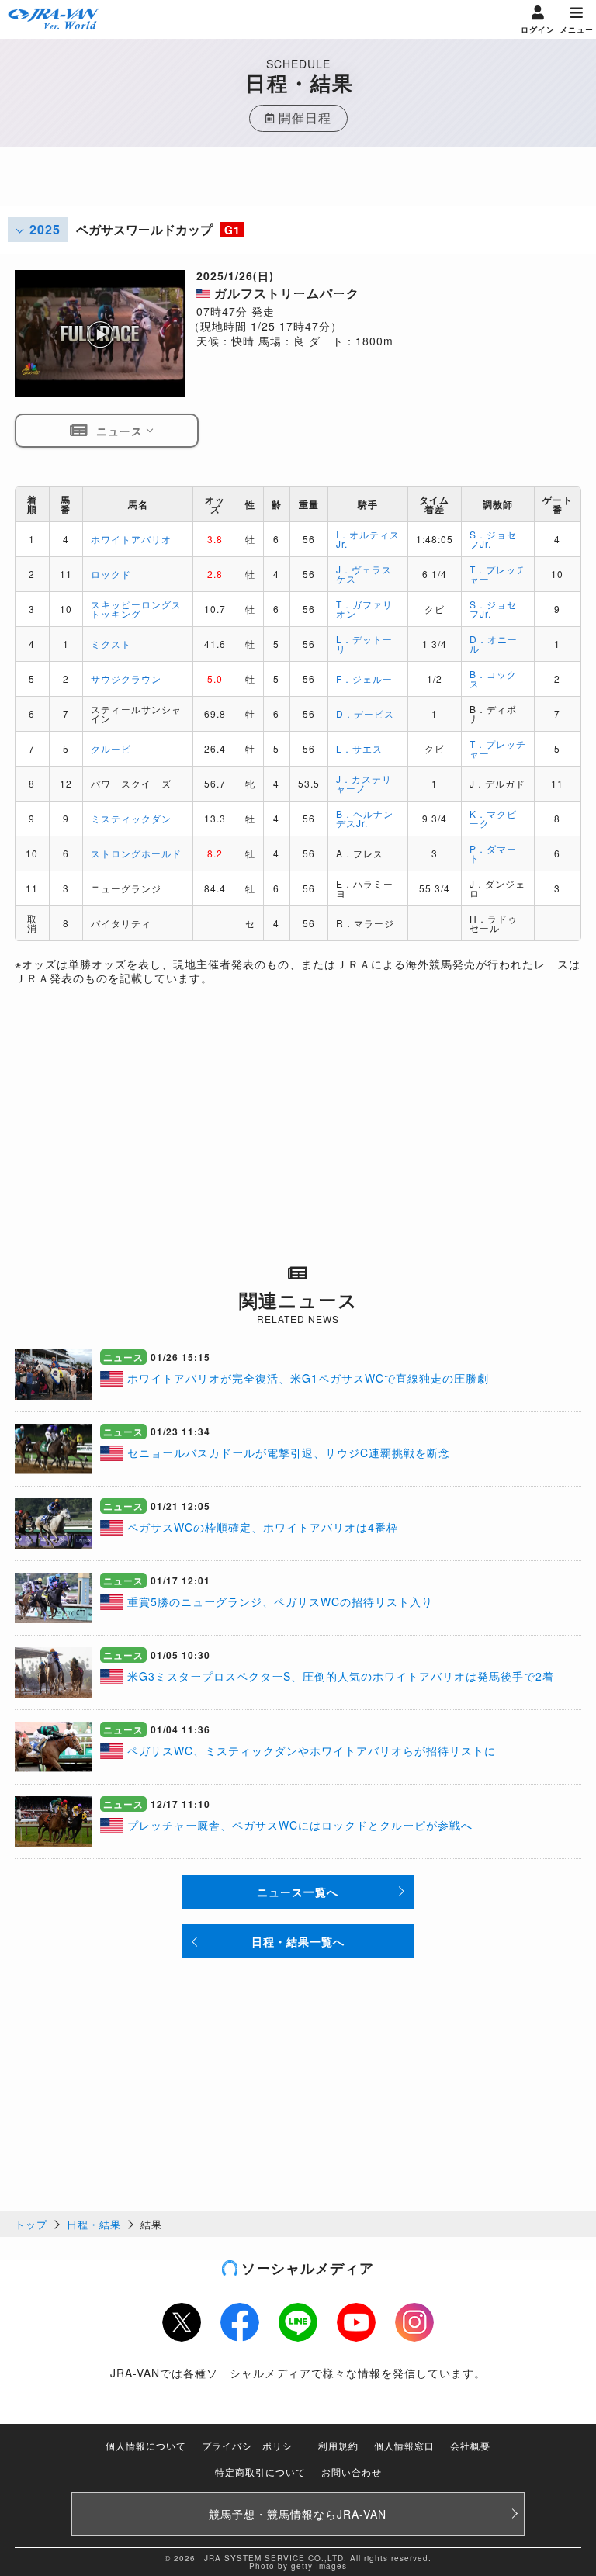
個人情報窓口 (404, 2445)
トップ (31, 2224)
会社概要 (470, 2445)
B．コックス (493, 679)
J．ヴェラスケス (364, 574)
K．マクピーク (493, 818)
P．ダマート (493, 853)
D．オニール (494, 644)
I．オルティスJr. (368, 539)
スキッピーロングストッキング (136, 609)
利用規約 (338, 2445)
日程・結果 (94, 2224)
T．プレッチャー (498, 574)
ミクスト (111, 644)
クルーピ (111, 748)
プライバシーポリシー (252, 2445)
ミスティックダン (131, 818)
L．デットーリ (364, 644)
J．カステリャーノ (364, 783)
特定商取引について (260, 2472)
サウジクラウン (126, 679)
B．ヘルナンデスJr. (365, 818)
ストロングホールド (136, 853)
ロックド (111, 574)
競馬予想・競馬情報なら (298, 2514)
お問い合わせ (352, 2472)
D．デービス (365, 713)
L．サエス (359, 748)
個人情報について (146, 2445)
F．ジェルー (364, 679)
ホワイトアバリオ (131, 539)
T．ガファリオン (364, 609)
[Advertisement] (298, 186)
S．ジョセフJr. (493, 539)
